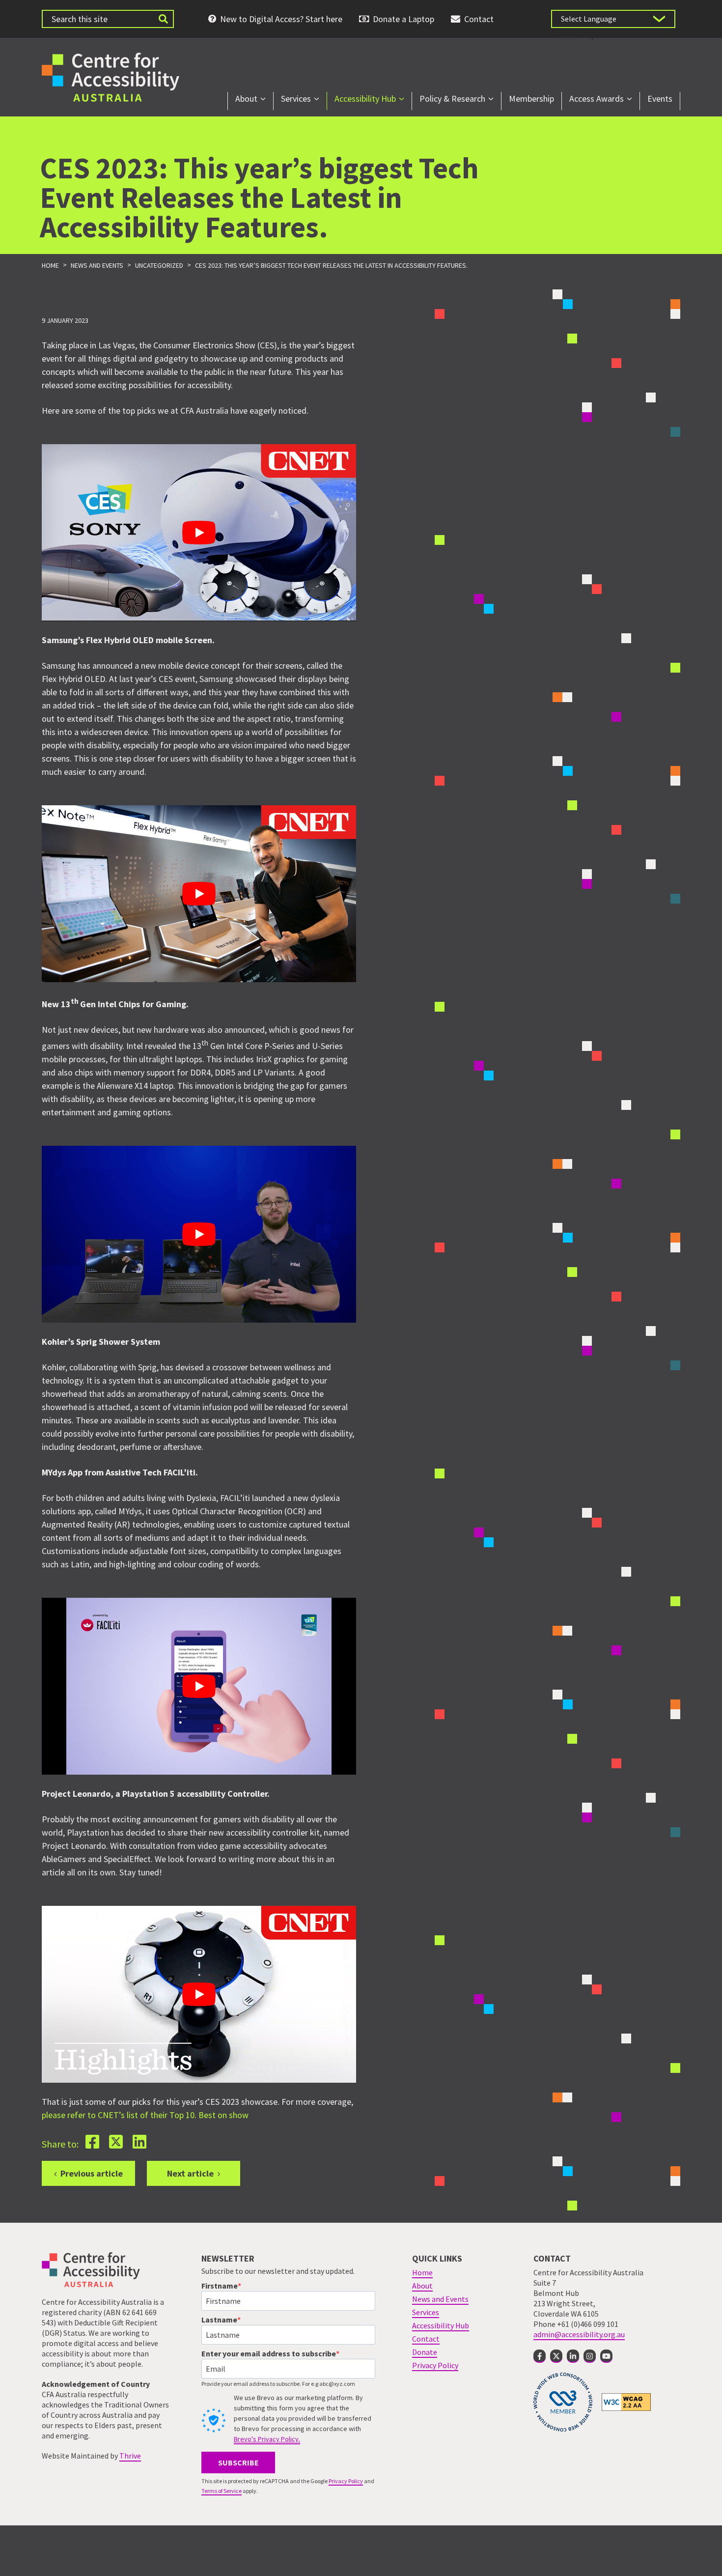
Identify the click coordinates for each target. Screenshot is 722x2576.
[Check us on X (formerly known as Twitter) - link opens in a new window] (556, 2356)
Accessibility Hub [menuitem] (365, 99)
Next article (190, 2173)
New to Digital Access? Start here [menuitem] (281, 19)
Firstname (220, 2286)
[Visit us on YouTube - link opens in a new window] (606, 2356)
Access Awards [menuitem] (597, 99)
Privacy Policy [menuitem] (435, 2365)
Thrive (130, 2456)
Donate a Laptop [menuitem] (403, 19)
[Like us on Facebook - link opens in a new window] (540, 2356)
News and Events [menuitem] (440, 2299)
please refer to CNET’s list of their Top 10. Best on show (148, 2115)
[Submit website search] (163, 19)
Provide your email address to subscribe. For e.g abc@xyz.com (278, 2384)
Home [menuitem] (422, 2272)
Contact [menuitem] (479, 19)
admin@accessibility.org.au (579, 2334)
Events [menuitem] (660, 99)
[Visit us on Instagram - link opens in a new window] (590, 2356)
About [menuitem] (246, 99)
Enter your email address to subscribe (269, 2353)
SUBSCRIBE (238, 2463)
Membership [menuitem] (531, 99)
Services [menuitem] (296, 99)
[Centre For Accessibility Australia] (111, 76)
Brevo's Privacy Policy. (267, 2439)
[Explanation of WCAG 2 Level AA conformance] (626, 2402)
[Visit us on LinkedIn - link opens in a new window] (573, 2356)
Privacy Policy (346, 2481)
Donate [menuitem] (425, 2352)
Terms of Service (222, 2491)
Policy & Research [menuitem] (452, 99)
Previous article (92, 2173)
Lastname (219, 2320)
